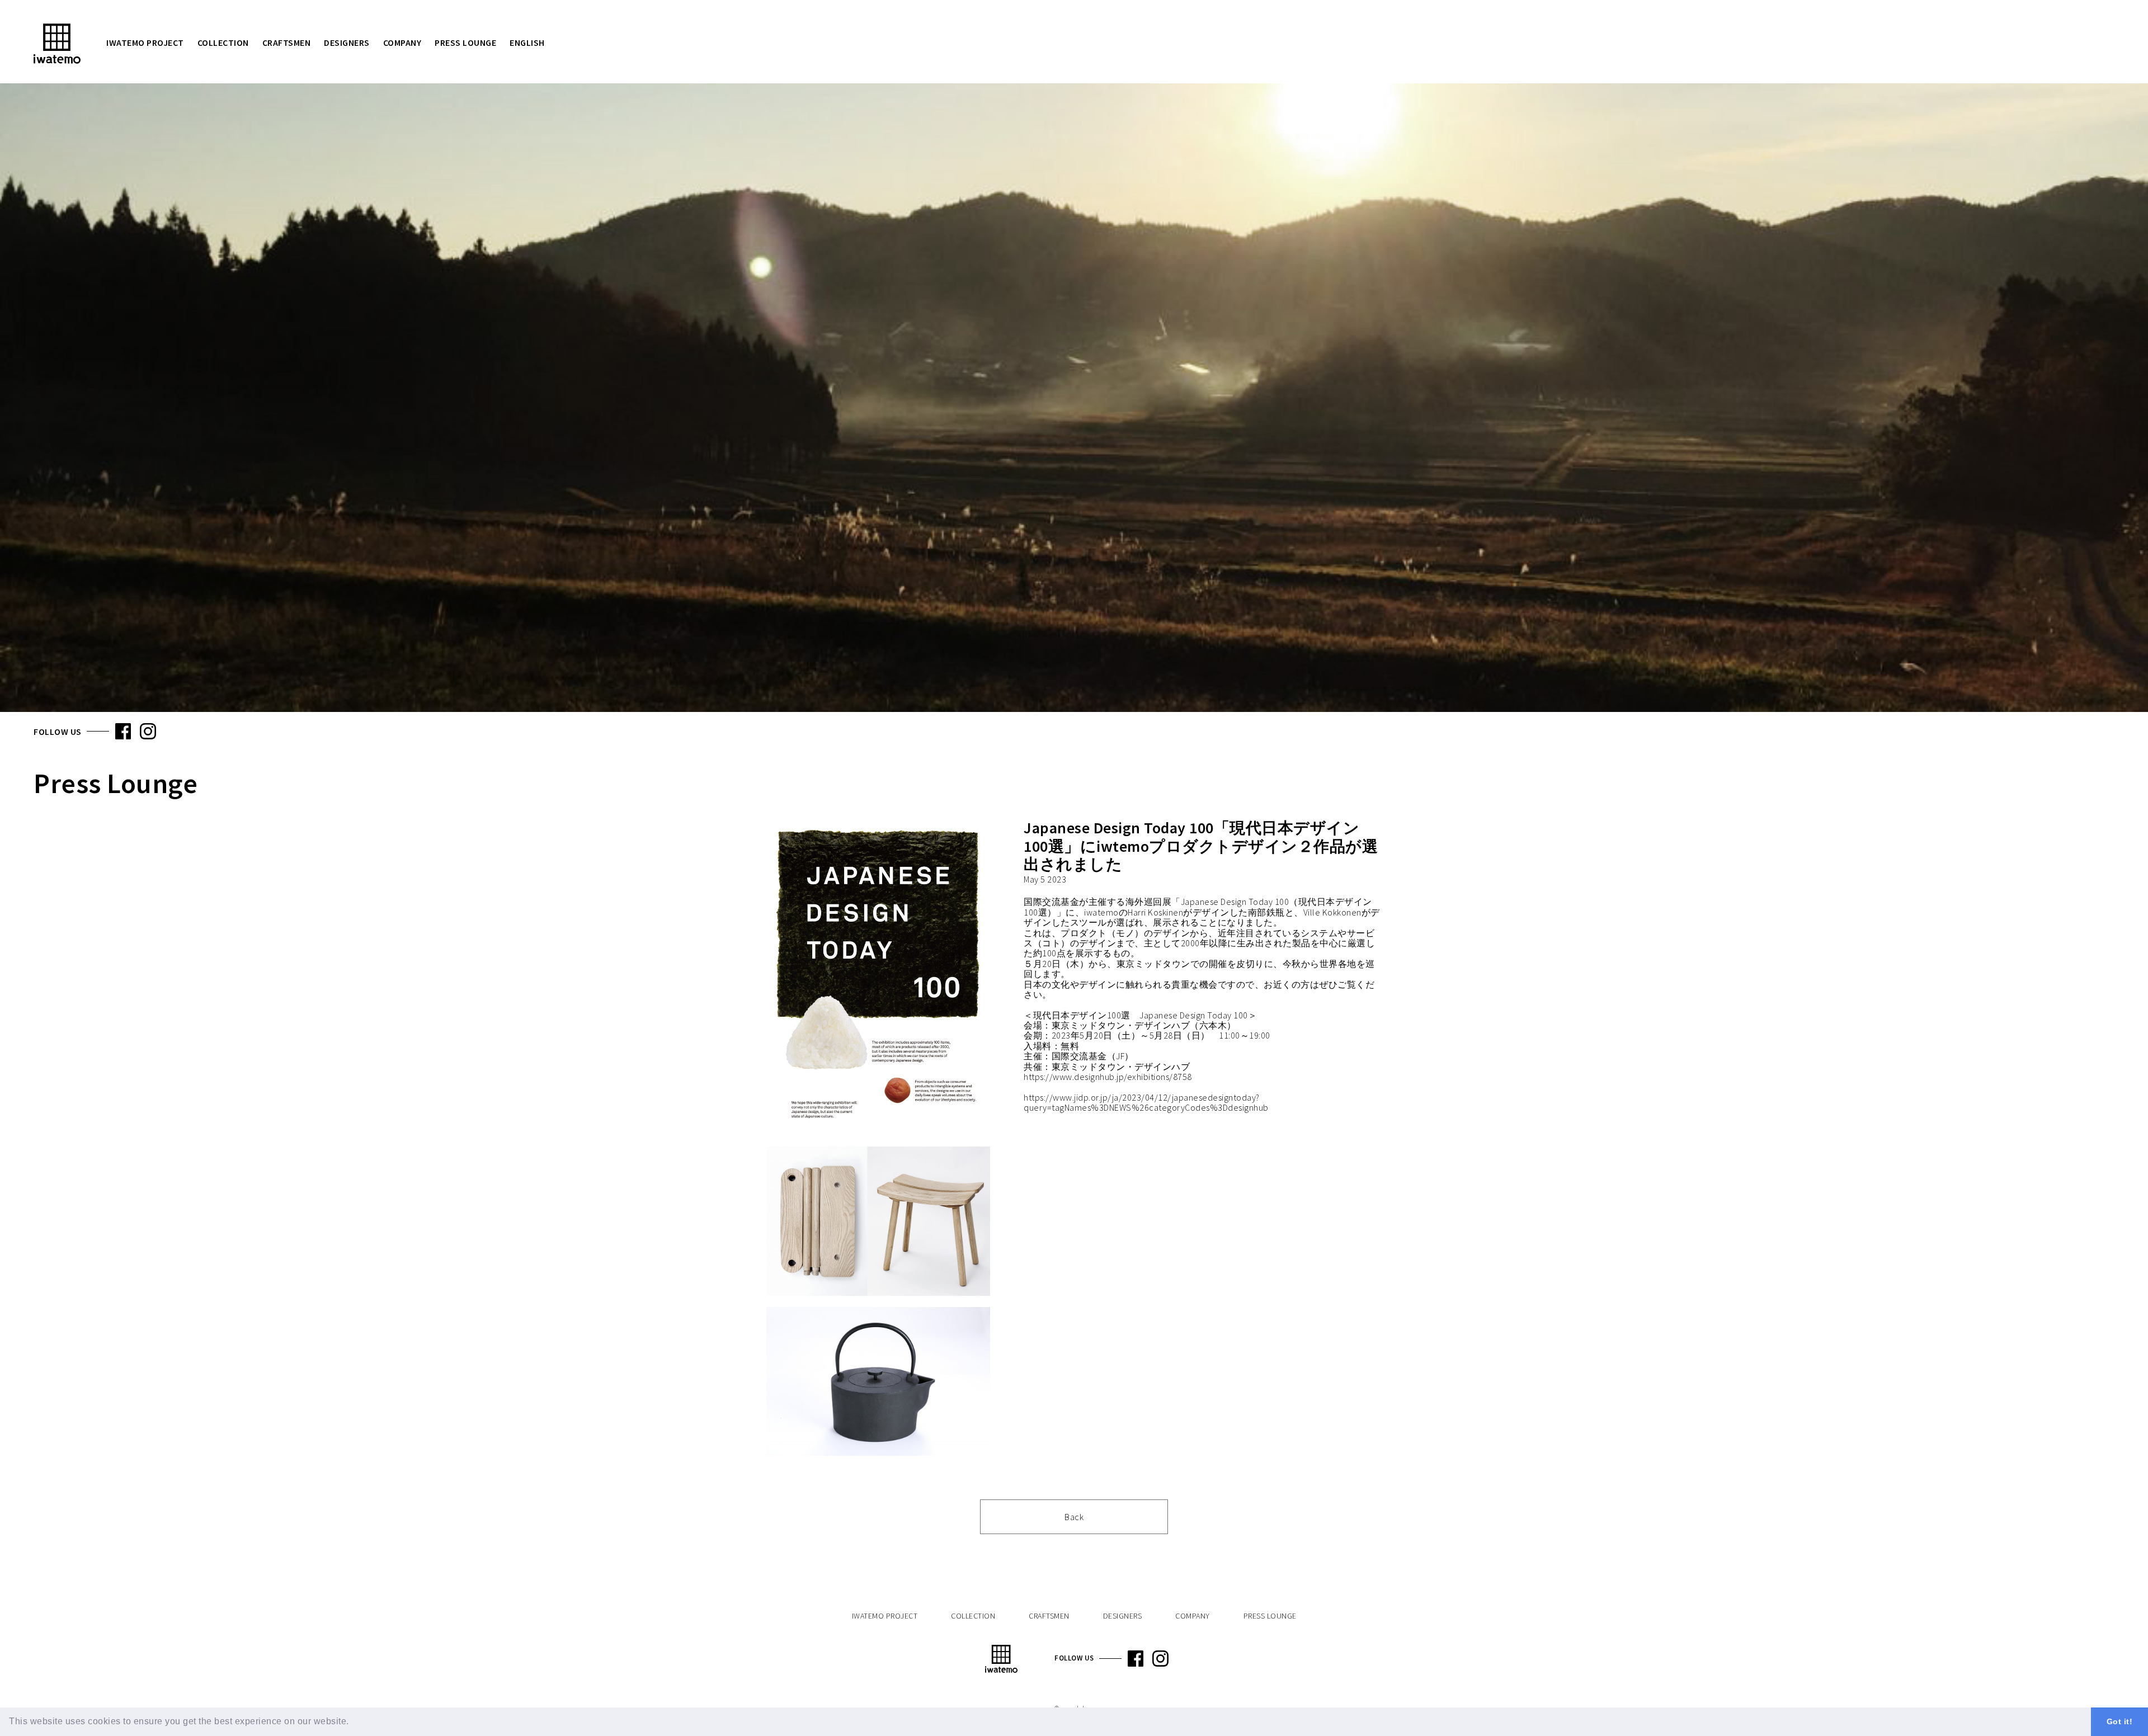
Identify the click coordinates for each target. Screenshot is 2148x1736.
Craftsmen (287, 43)
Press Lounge (465, 43)
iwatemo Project (145, 43)
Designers (347, 43)
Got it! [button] (2120, 1721)
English (527, 43)
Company (402, 43)
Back (1074, 1517)
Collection (223, 43)
